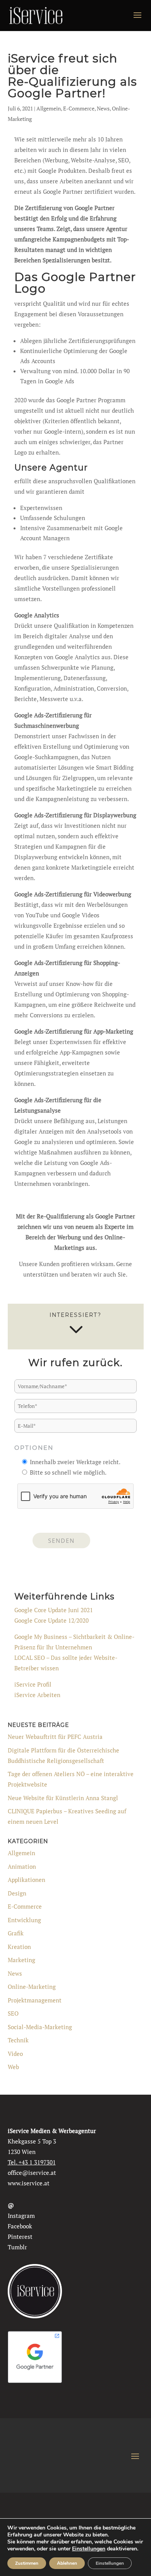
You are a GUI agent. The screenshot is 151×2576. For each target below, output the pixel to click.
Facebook (20, 2226)
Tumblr (17, 2247)
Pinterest (20, 2237)
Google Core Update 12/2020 (51, 1620)
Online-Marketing (32, 1987)
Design (17, 1893)
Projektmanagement (35, 2000)
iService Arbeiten (37, 1695)
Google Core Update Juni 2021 (54, 1610)
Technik (18, 2040)
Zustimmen (27, 2563)
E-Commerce (79, 108)
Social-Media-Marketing (40, 2027)
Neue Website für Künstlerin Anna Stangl (63, 1798)
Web (13, 2067)
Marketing (21, 1960)
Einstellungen (89, 2549)
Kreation (19, 1947)
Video (15, 2054)
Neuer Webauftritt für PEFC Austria (55, 1737)
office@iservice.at (32, 2173)
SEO (13, 2013)
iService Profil (33, 1684)
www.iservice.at (29, 2183)
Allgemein (49, 108)
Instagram (21, 2216)
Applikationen (27, 1880)
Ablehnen (67, 2563)
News (103, 108)
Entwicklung (24, 1920)
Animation (22, 1866)
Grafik (16, 1933)
